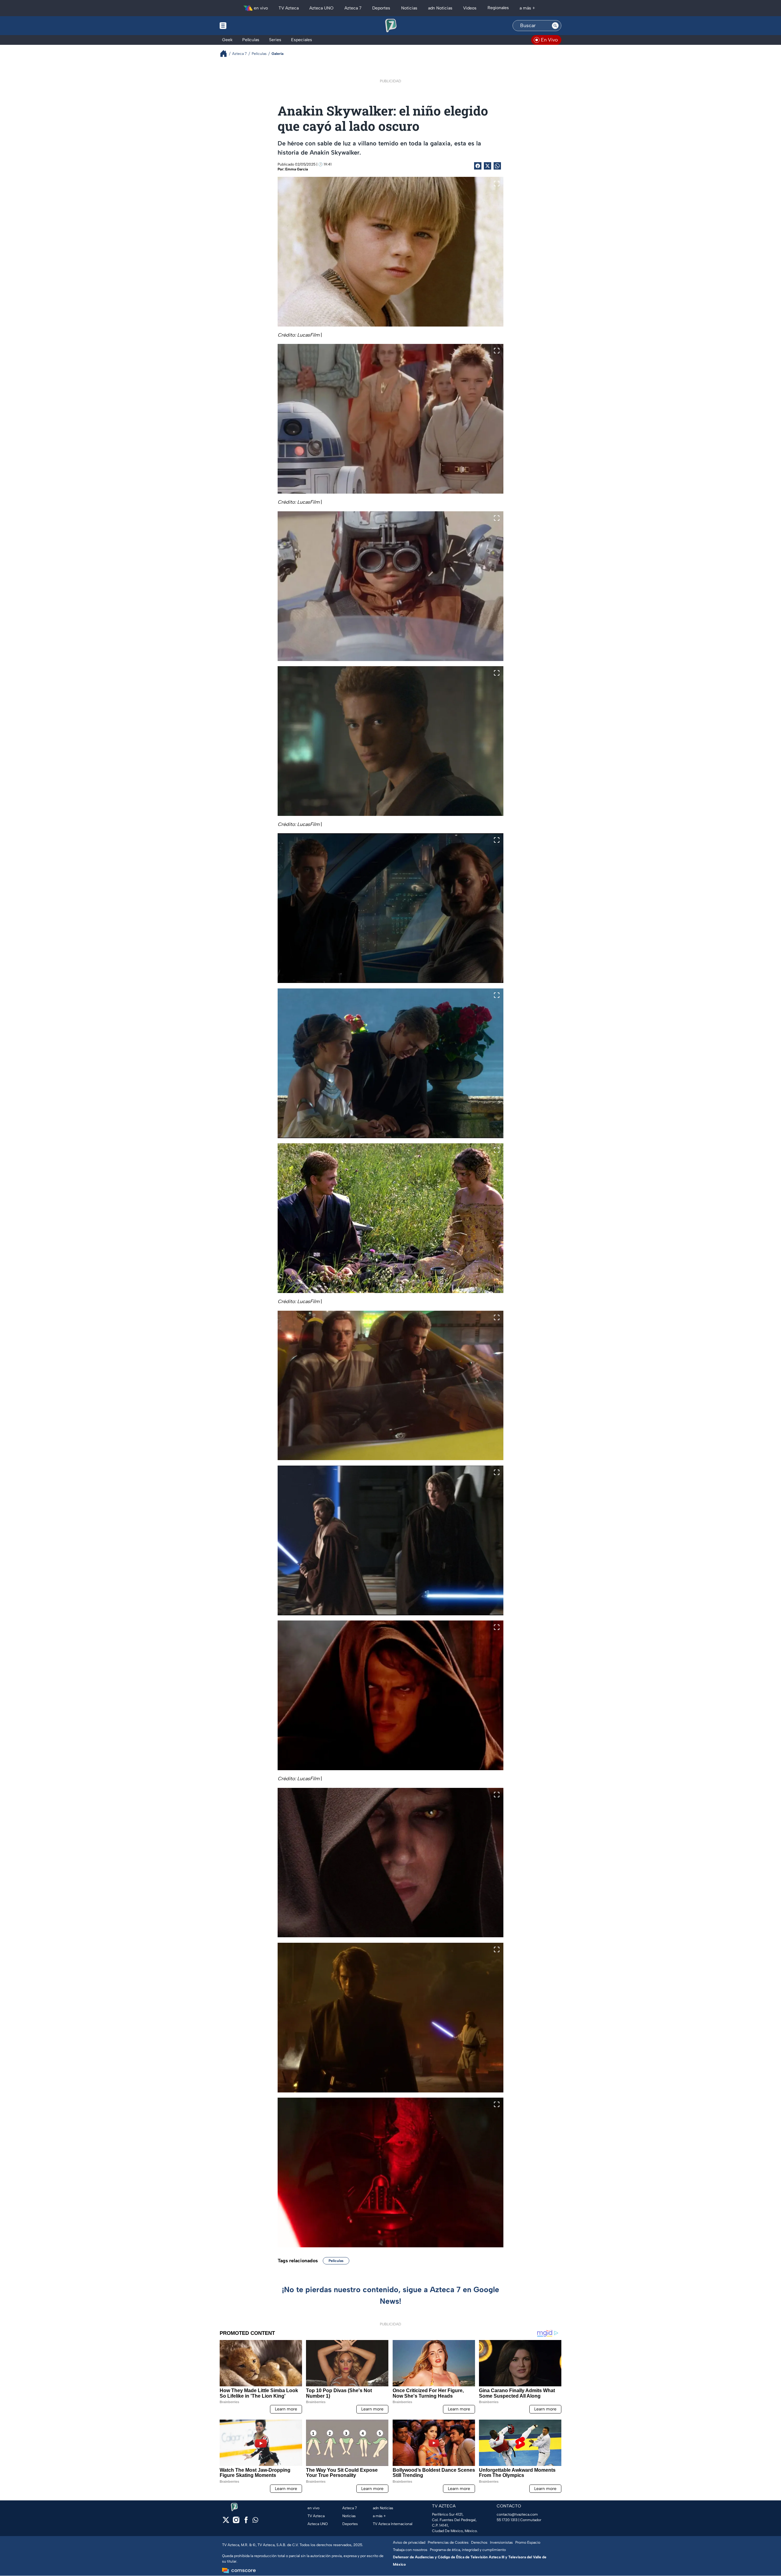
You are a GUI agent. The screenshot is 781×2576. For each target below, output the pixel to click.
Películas (336, 2261)
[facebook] (246, 2522)
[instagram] (236, 2522)
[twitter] (226, 2522)
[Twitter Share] (488, 166)
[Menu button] (244, 26)
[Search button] (555, 26)
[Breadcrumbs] (226, 54)
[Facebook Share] (478, 166)
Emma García (297, 169)
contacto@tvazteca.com (517, 2514)
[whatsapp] (255, 2521)
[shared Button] (497, 166)
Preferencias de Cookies (448, 2542)
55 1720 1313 (507, 2520)
